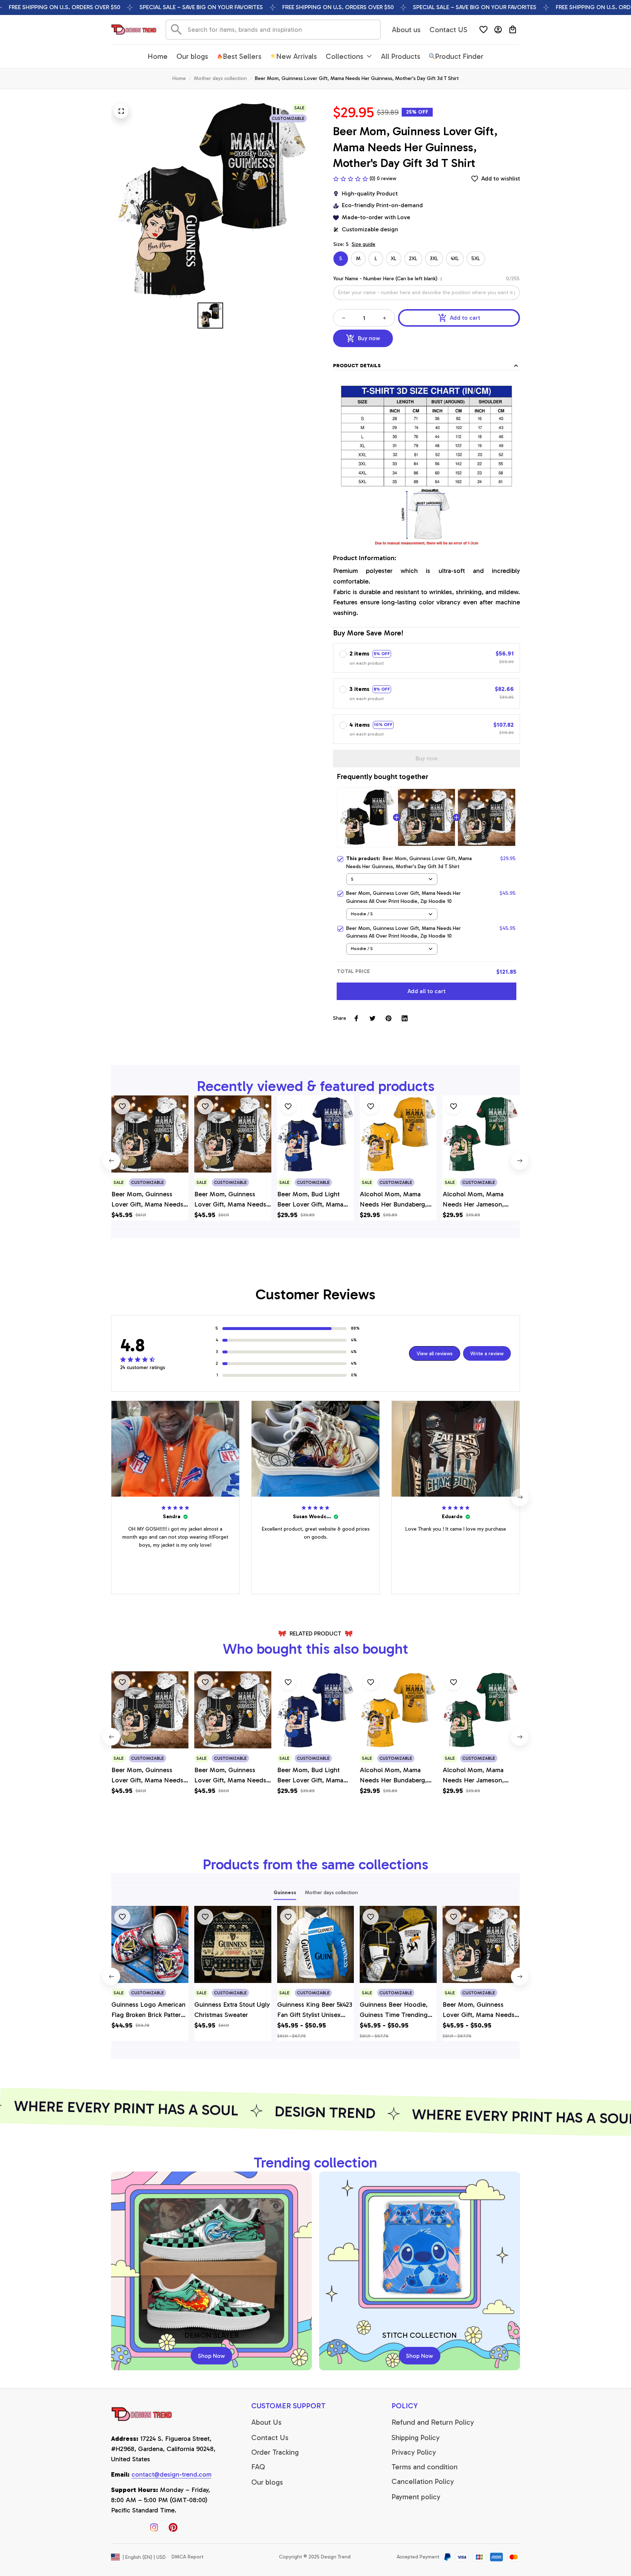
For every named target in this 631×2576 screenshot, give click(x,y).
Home (179, 78)
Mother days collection (220, 78)
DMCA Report (188, 2557)
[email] (171, 2475)
